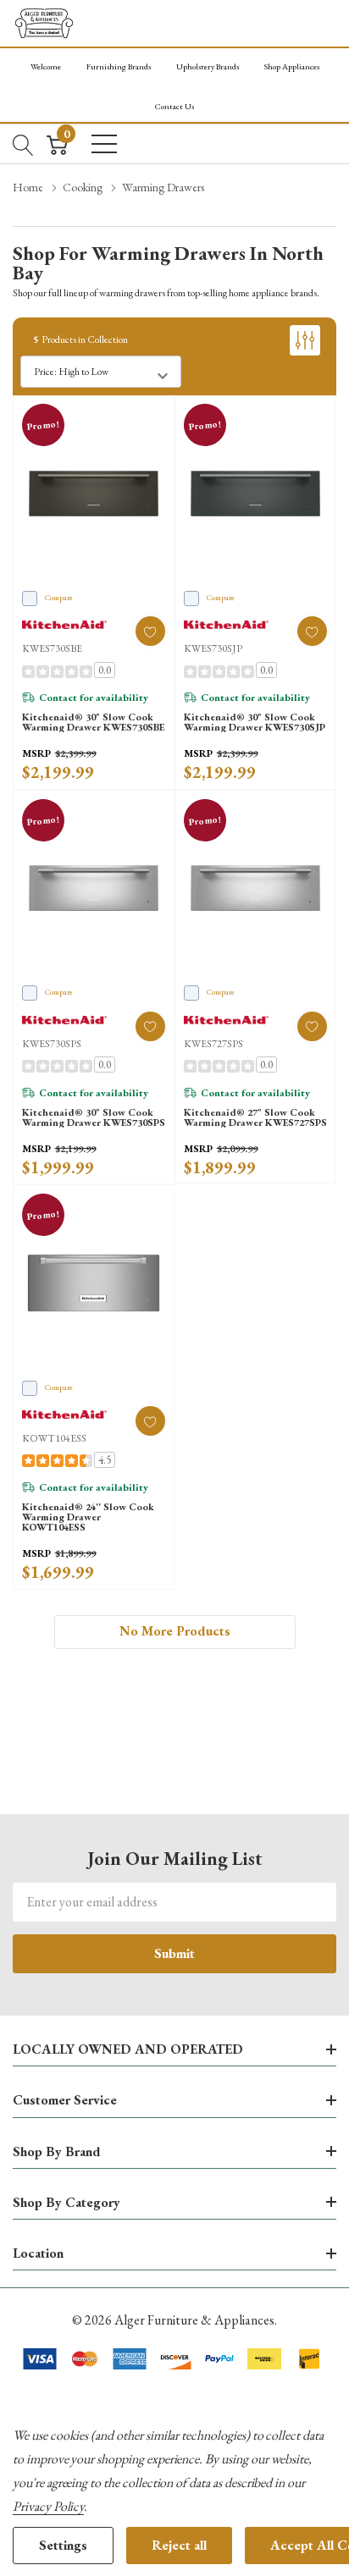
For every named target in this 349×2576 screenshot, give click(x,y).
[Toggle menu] (104, 144)
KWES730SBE (52, 648)
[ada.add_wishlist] (150, 631)
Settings (63, 2545)
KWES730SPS (52, 1044)
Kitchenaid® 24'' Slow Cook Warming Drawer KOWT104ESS (88, 1517)
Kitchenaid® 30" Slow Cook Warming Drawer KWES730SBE (93, 722)
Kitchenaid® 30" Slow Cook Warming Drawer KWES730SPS (94, 1117)
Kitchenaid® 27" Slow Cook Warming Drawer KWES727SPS (255, 1117)
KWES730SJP (213, 648)
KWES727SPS (213, 1044)
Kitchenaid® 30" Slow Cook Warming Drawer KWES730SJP (255, 722)
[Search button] (23, 144)
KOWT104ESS (54, 1438)
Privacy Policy (48, 2506)
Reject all (179, 2545)
